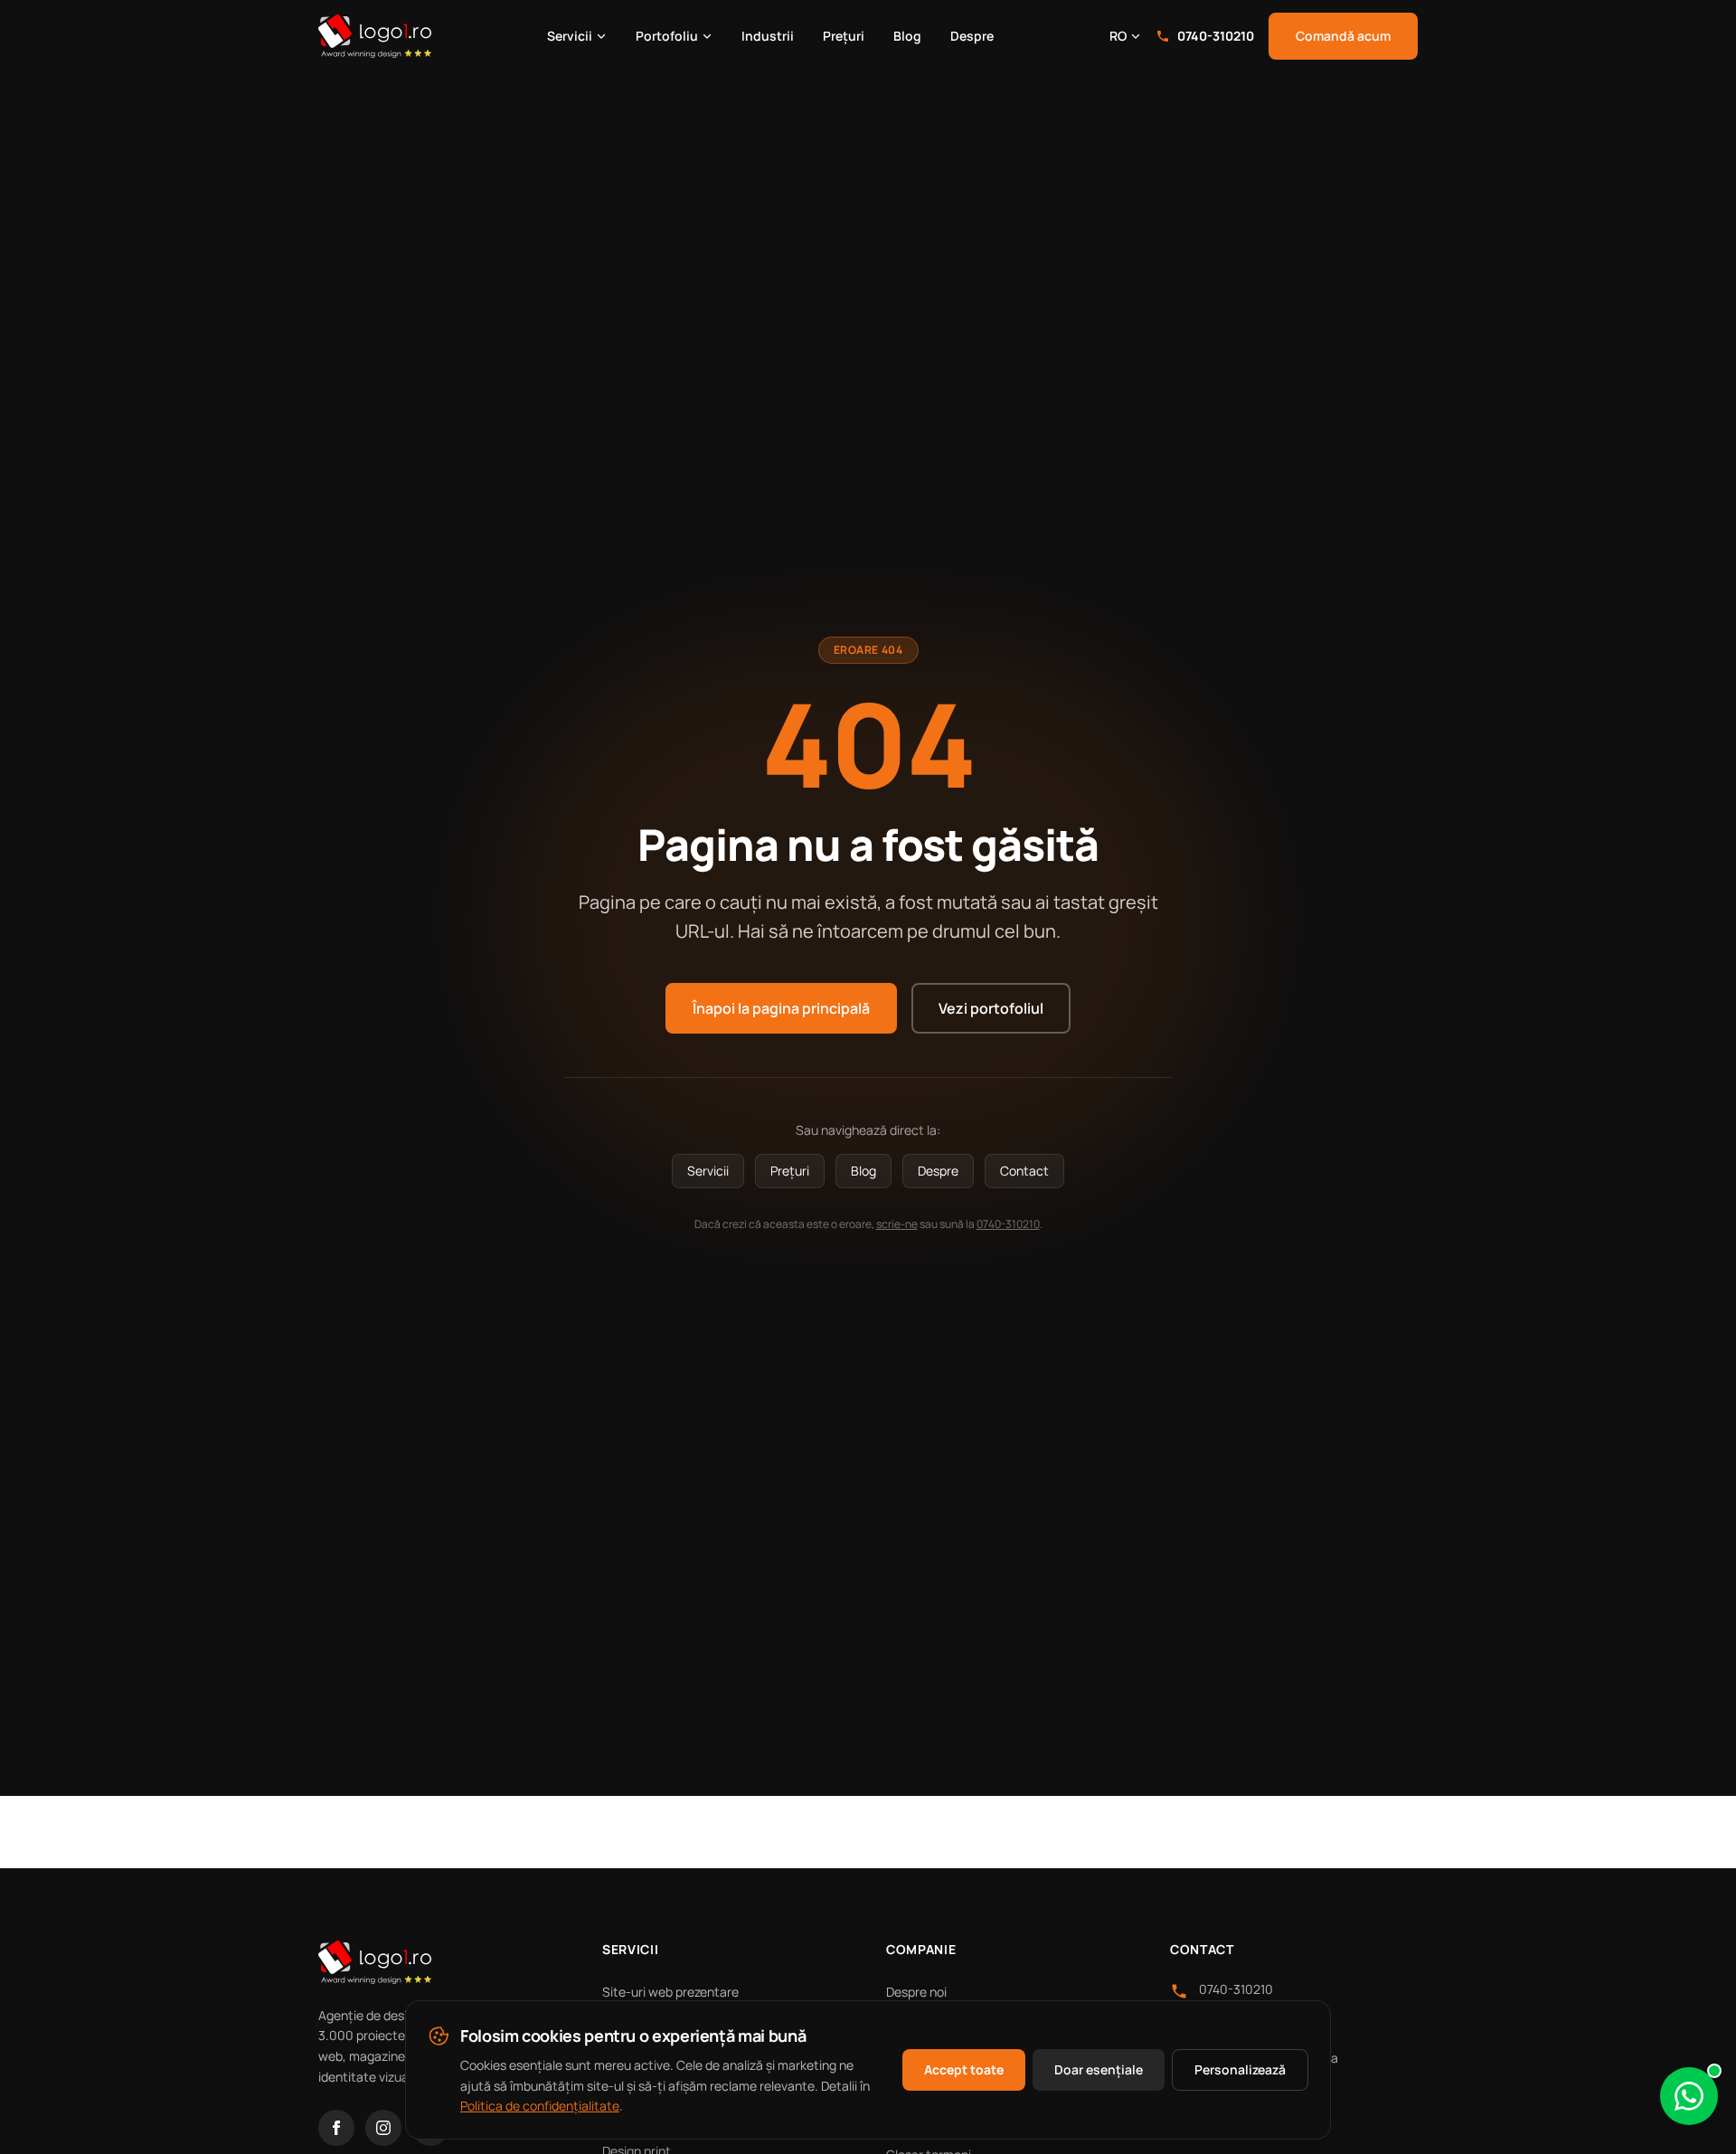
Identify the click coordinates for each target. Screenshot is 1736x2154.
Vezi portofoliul (991, 1008)
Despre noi (916, 1992)
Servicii (570, 36)
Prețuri (844, 36)
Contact (1024, 1171)
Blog (907, 36)
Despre (972, 36)
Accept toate (964, 2069)
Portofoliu (667, 36)
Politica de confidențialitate (540, 2106)
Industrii (768, 36)
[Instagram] (383, 2128)
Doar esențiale (1099, 2069)
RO (1118, 36)
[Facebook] (336, 2128)
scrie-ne (897, 1224)
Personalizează (1240, 2069)
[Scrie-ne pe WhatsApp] (1689, 2096)
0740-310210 (1216, 36)
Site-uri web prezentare (670, 1992)
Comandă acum (1343, 36)
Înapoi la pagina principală (781, 1008)
